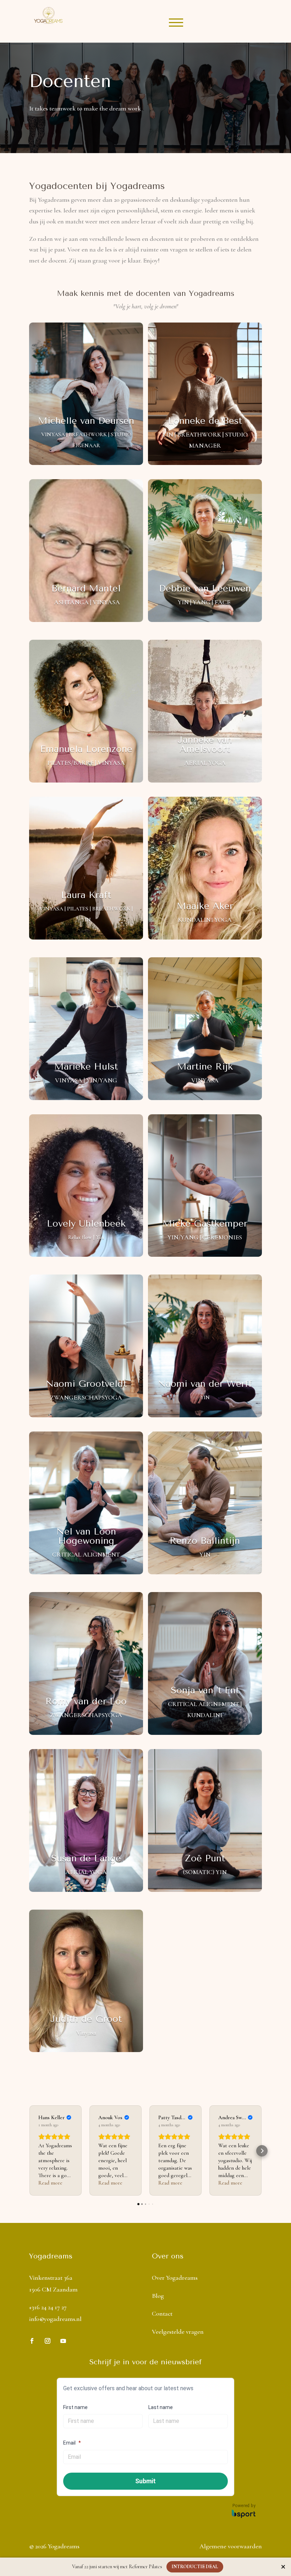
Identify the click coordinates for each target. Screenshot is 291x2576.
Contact (162, 2313)
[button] (29, 2151)
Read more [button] (50, 2183)
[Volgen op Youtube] (63, 2341)
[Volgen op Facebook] (32, 2341)
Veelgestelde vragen (178, 2332)
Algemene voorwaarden (231, 2546)
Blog (158, 2296)
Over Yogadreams (175, 2278)
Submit (145, 2481)
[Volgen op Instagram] (48, 2341)
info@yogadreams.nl (55, 2319)
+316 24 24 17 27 (48, 2307)
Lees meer (109, 445)
